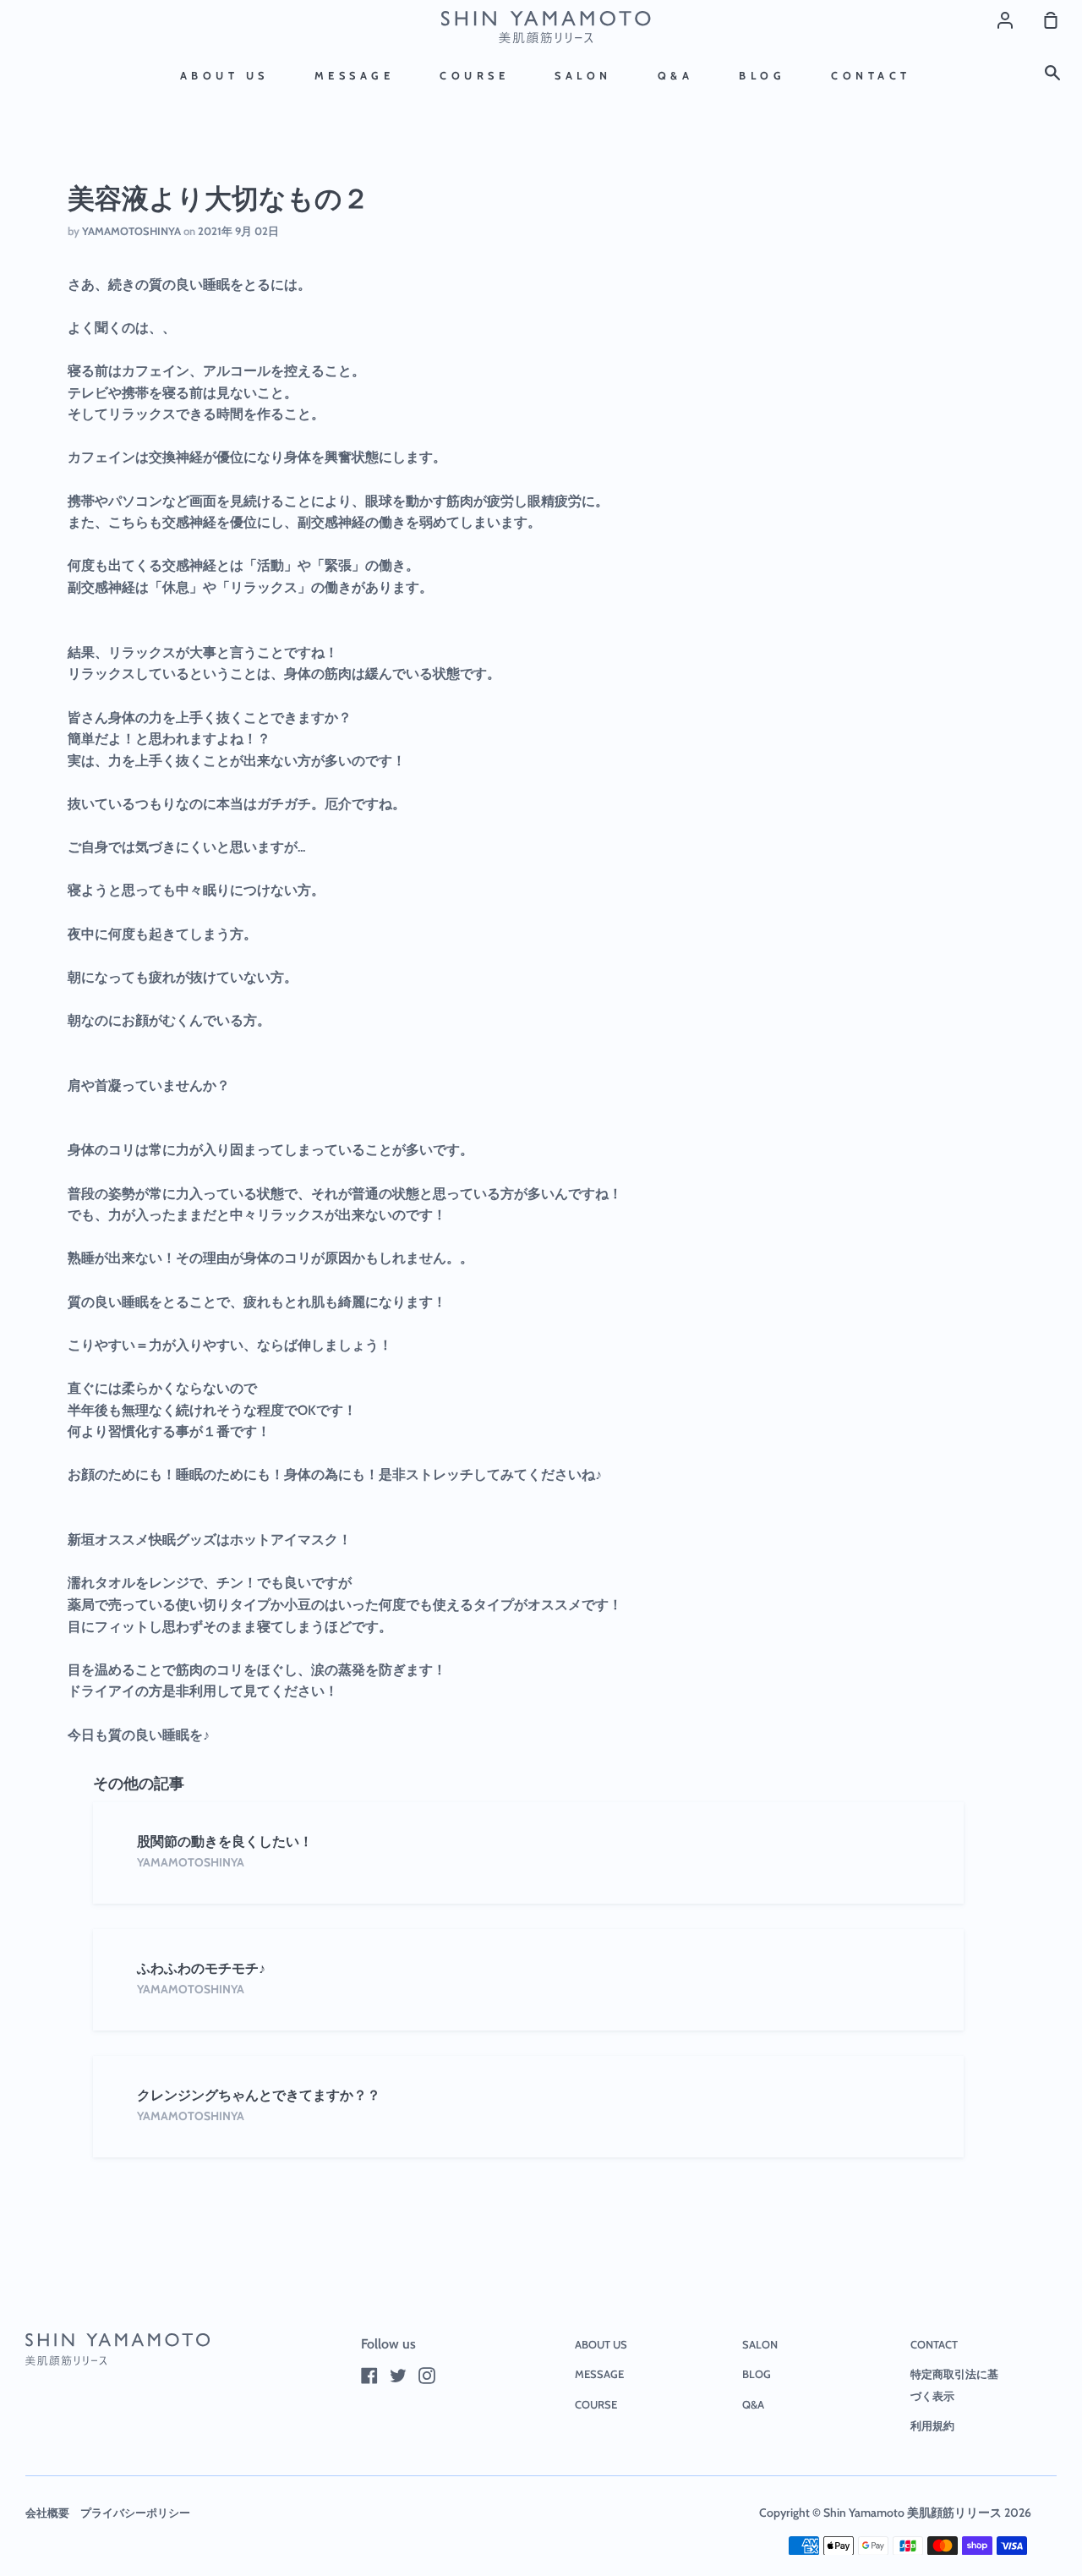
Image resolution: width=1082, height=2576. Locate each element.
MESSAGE (355, 76)
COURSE (474, 76)
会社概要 (47, 2513)
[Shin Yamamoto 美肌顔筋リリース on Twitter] (398, 2376)
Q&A (676, 76)
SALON (583, 76)
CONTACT (871, 76)
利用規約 (932, 2425)
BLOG (762, 76)
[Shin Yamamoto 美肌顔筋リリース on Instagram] (427, 2376)
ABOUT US (224, 76)
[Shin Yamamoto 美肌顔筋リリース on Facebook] (369, 2376)
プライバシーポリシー (135, 2513)
